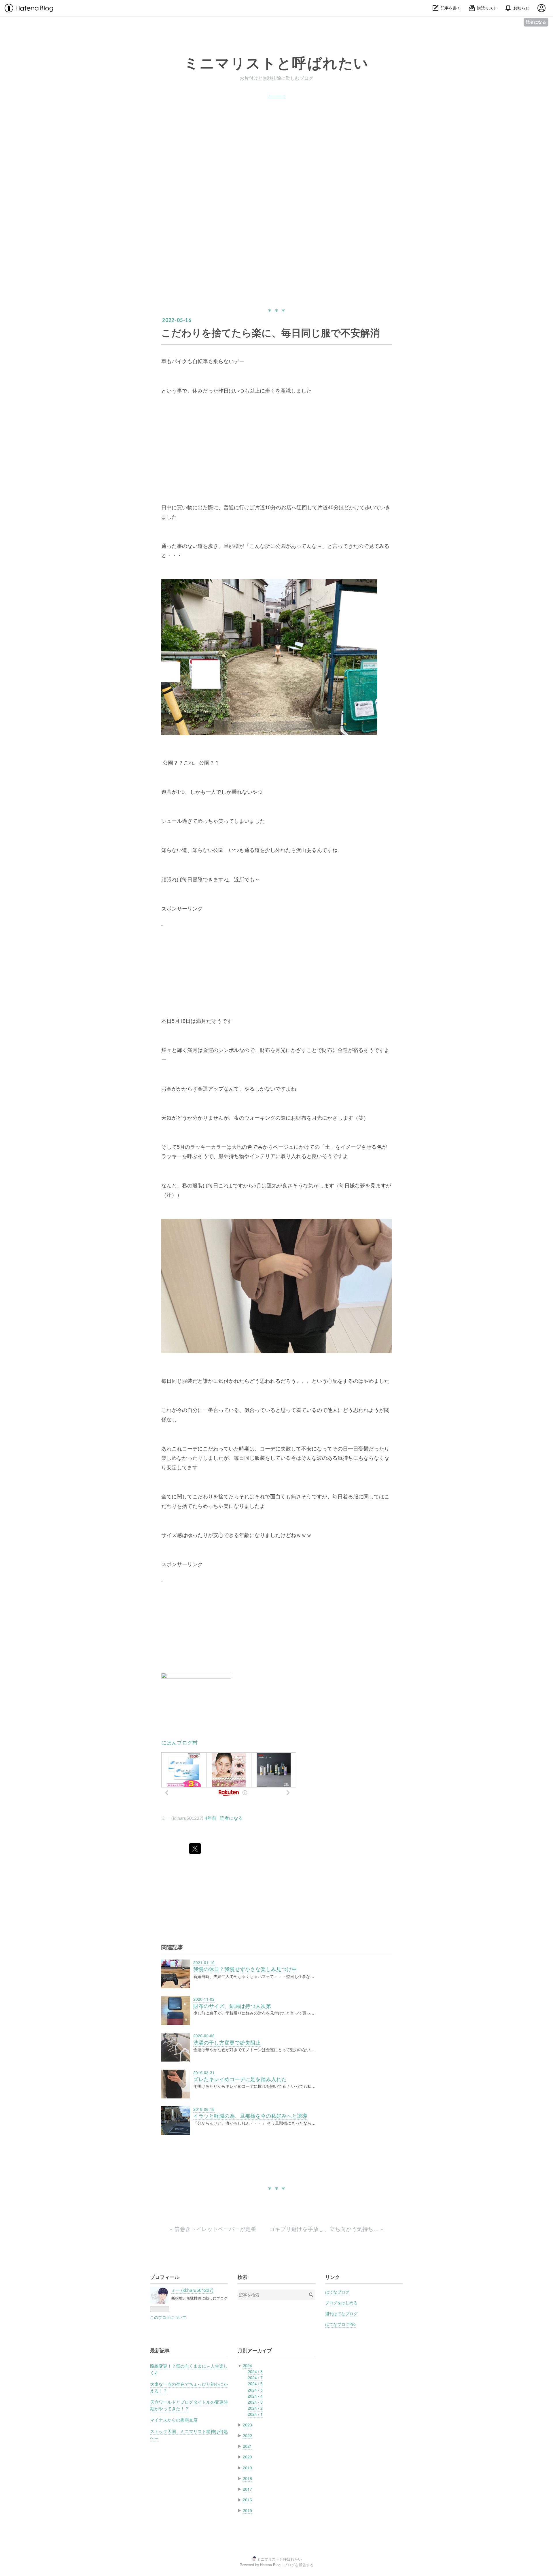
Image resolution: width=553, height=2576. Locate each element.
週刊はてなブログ (341, 2313)
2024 (247, 2365)
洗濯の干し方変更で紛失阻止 (227, 2042)
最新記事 (160, 2350)
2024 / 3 (255, 2402)
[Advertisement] (276, 159)
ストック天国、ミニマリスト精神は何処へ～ (189, 2434)
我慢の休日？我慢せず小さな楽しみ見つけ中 (245, 1969)
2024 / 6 (255, 2383)
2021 (247, 2446)
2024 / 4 (255, 2396)
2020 (247, 2457)
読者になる (536, 22)
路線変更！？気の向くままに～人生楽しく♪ (189, 2369)
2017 (247, 2489)
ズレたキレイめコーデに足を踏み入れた (240, 2079)
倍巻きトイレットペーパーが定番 (214, 2229)
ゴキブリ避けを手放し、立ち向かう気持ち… (326, 2229)
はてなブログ (337, 2292)
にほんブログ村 (179, 1742)
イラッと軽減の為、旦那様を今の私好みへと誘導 (250, 2116)
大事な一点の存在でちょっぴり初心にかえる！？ (189, 2387)
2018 (247, 2478)
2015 (247, 2510)
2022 (247, 2435)
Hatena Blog (270, 2565)
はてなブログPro (340, 2324)
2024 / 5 (255, 2390)
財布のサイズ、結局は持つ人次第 (232, 2006)
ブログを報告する (299, 2565)
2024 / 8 (255, 2371)
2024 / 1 (255, 2414)
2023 (247, 2425)
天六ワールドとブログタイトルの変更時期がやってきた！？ (189, 2405)
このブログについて (168, 2317)
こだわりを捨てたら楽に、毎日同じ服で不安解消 (271, 332)
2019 (247, 2468)
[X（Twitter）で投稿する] (195, 1849)
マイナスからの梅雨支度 (174, 2420)
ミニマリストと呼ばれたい (276, 63)
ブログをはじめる (341, 2302)
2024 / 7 (255, 2377)
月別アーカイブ (255, 2350)
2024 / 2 (255, 2408)
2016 (247, 2500)
